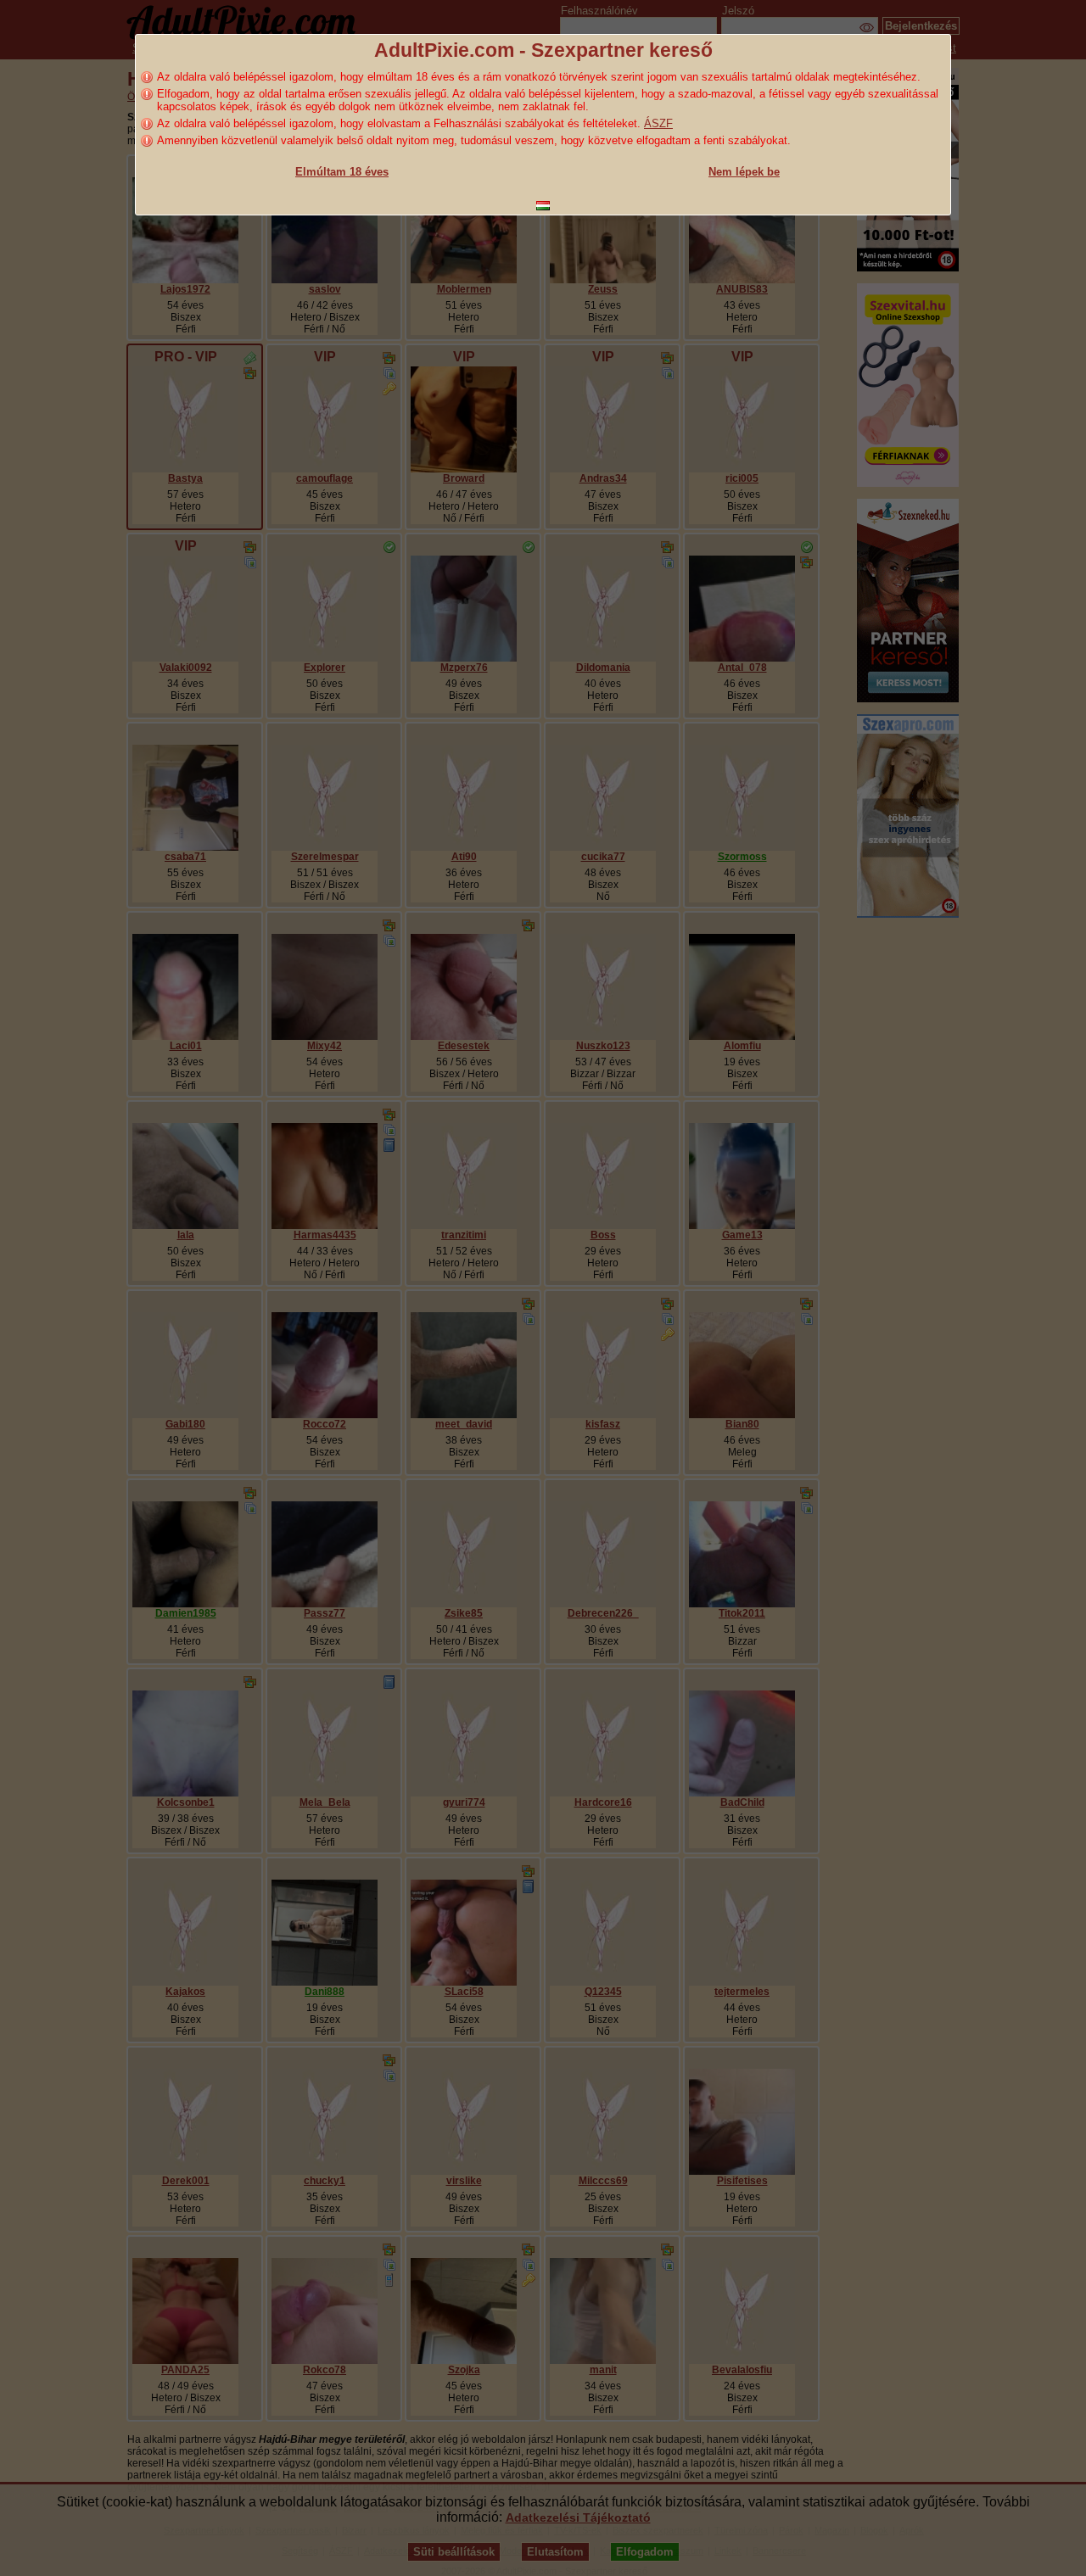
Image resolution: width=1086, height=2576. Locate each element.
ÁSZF (658, 123)
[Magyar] (543, 206)
